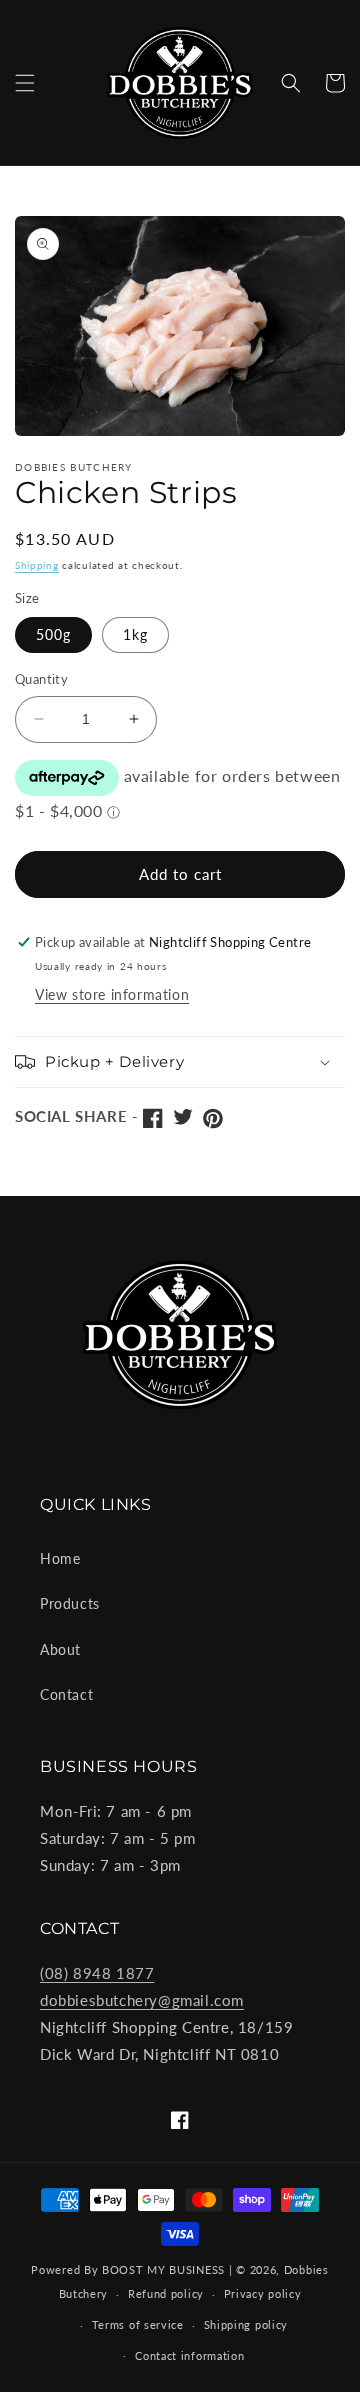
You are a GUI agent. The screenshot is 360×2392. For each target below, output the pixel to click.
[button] (25, 83)
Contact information (189, 2355)
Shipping (37, 565)
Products (70, 1603)
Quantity (41, 679)
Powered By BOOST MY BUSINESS (128, 2269)
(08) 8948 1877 (97, 1973)
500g (53, 634)
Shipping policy (246, 2324)
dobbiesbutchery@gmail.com (142, 2000)
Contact (66, 1694)
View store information (112, 994)
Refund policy (166, 2293)
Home (60, 1558)
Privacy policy (263, 2293)
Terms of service (138, 2324)
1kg (135, 634)
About (60, 1649)
